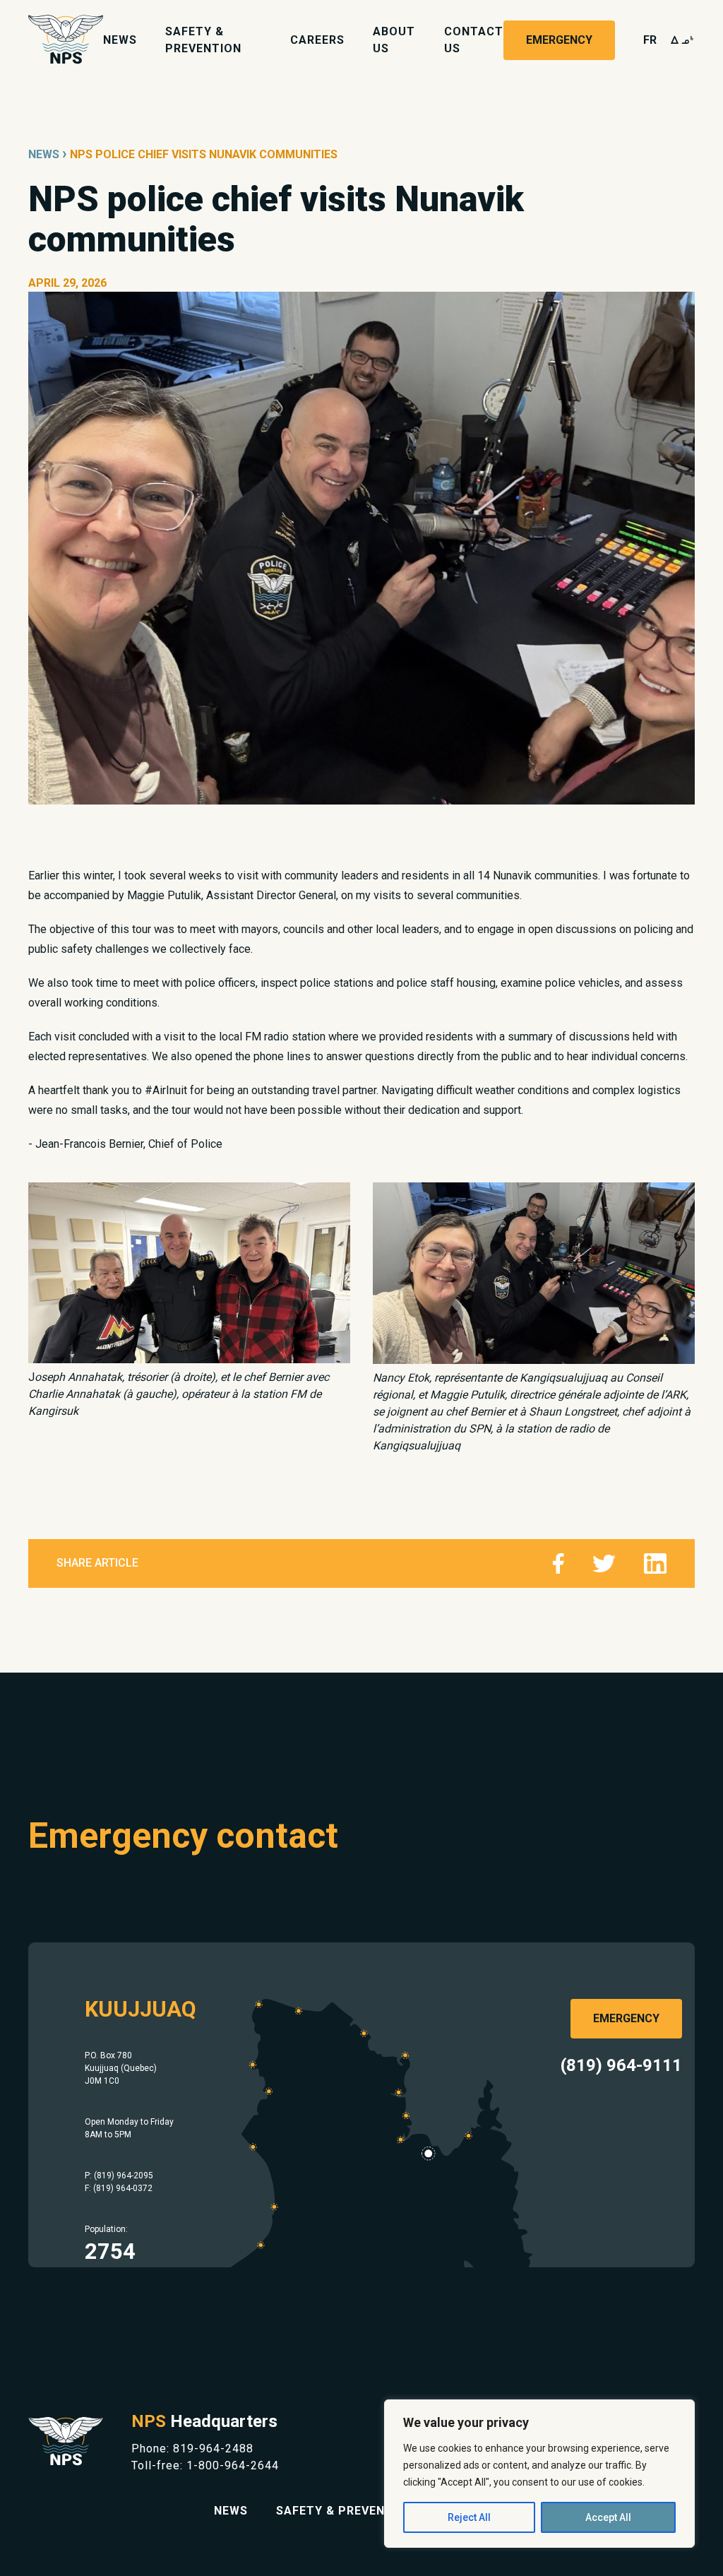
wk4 (683, 40)
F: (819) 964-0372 (119, 2188)
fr (650, 40)
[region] (539, 2474)
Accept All (608, 2517)
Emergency (559, 40)
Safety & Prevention (345, 2511)
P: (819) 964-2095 (119, 2176)
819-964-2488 (213, 2449)
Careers (317, 40)
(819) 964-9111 (621, 2065)
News (120, 40)
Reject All (469, 2517)
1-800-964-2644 (233, 2465)
